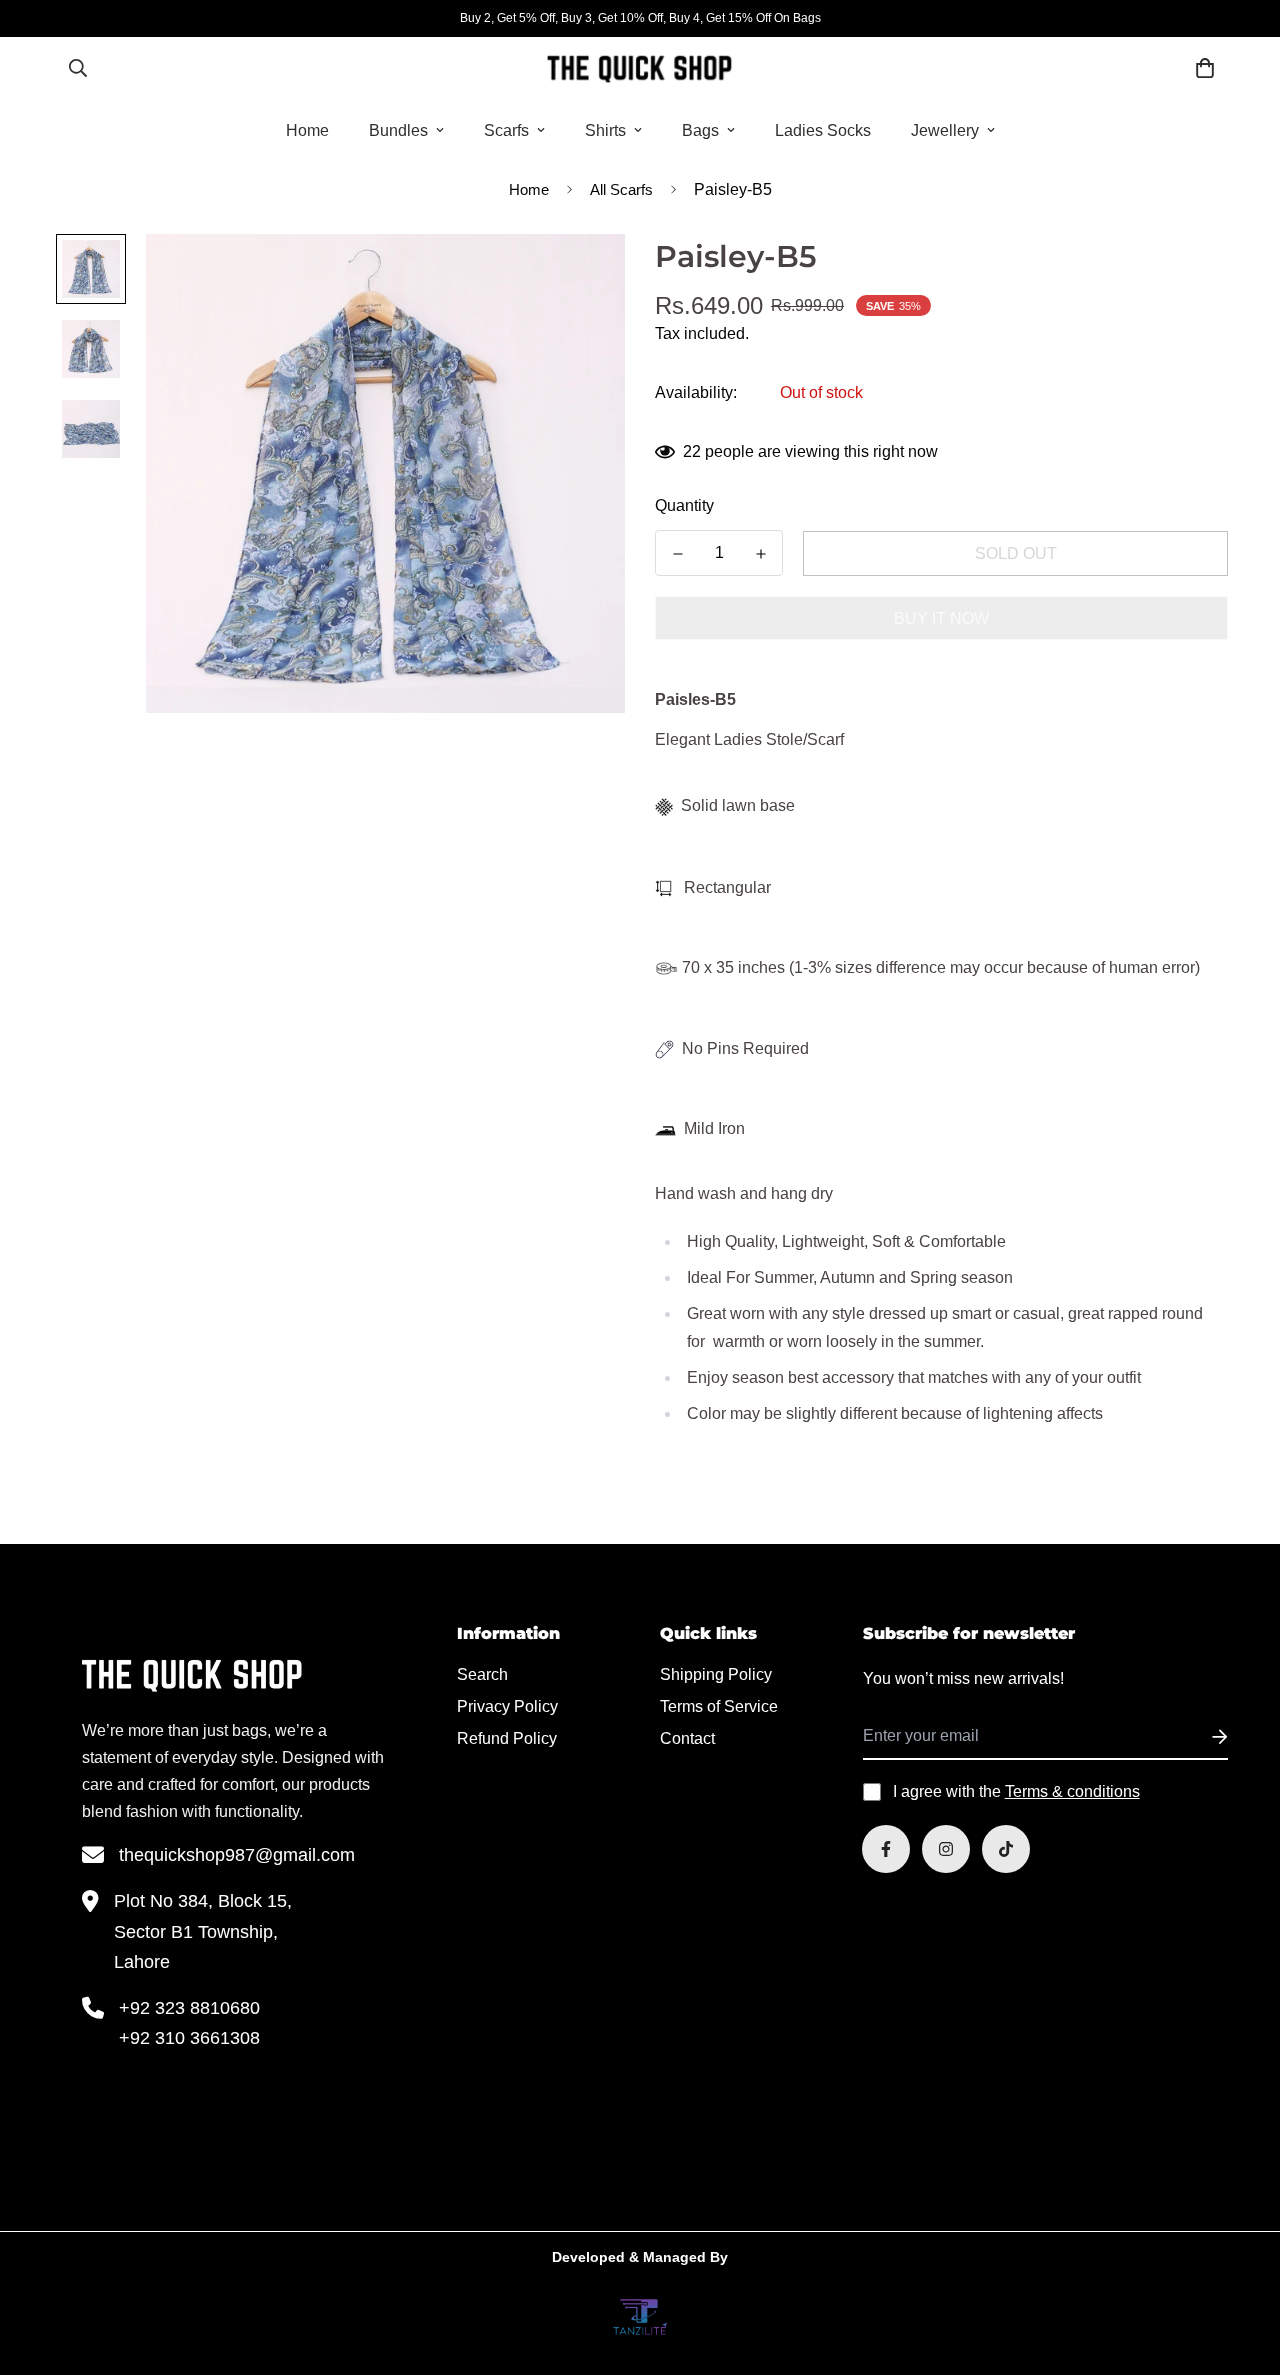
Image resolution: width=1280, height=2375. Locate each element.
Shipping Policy (716, 1674)
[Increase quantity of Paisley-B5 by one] (760, 554)
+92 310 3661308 (189, 2038)
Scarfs (506, 130)
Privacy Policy (507, 1706)
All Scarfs (621, 189)
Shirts (605, 130)
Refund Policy (507, 1738)
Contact (687, 1738)
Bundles (398, 130)
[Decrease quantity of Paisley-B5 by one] (677, 554)
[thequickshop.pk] (639, 68)
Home (307, 130)
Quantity (684, 505)
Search (482, 1674)
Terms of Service (719, 1706)
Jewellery (945, 130)
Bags (700, 130)
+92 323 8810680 (189, 2008)
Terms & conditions (1072, 1791)
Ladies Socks (823, 130)
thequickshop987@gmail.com (237, 1855)
